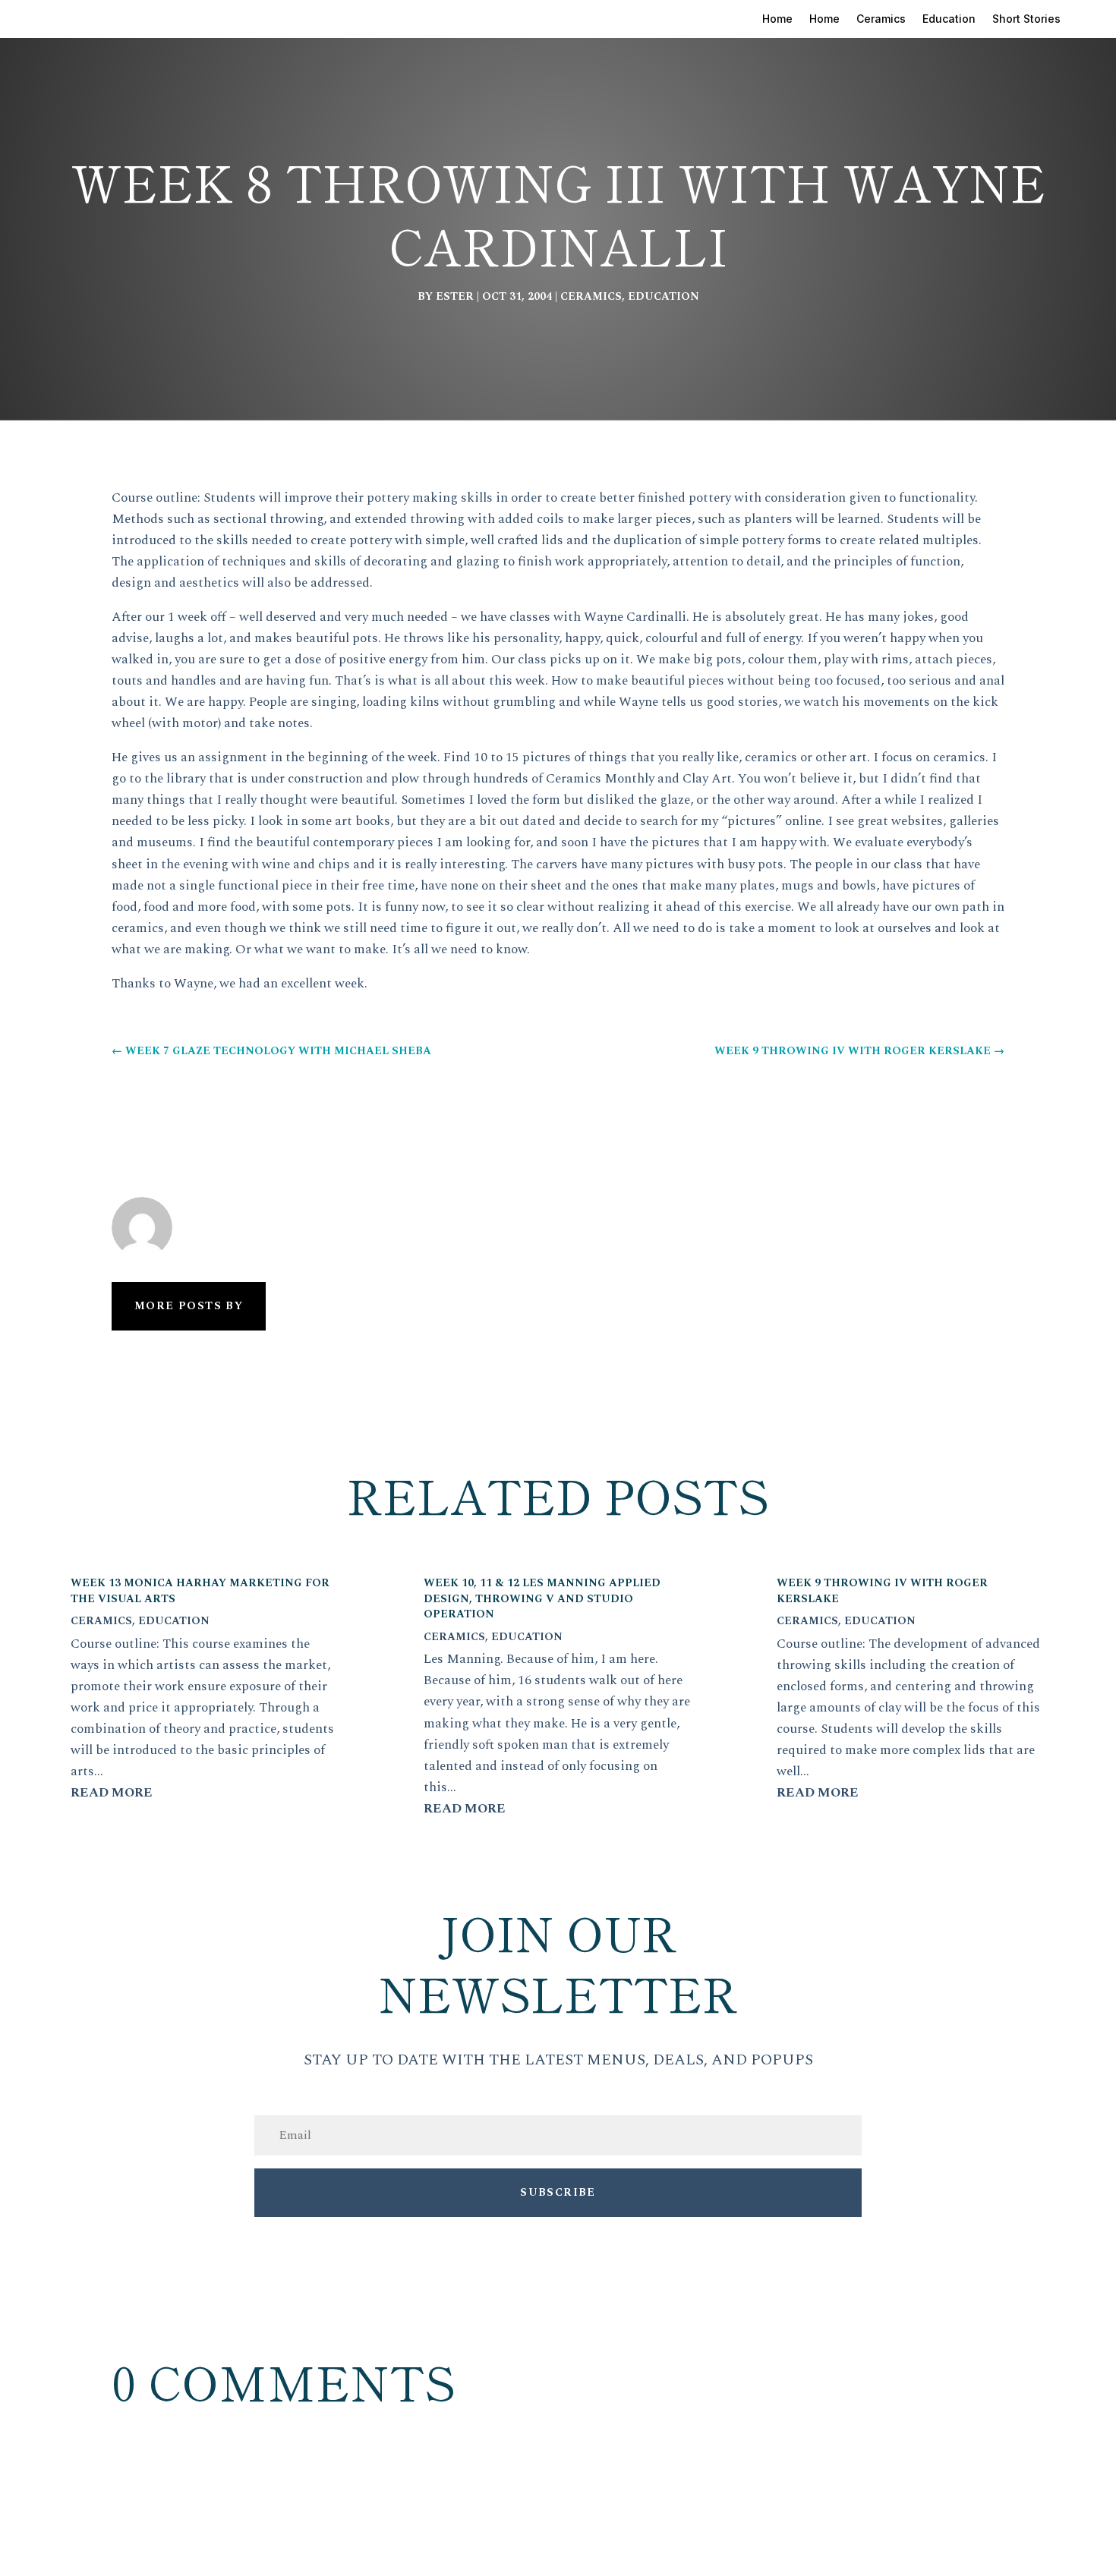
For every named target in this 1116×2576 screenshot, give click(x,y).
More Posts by (189, 1306)
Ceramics (881, 19)
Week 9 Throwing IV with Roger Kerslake (882, 1591)
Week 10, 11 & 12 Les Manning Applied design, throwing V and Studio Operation (542, 1598)
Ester (455, 296)
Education (949, 19)
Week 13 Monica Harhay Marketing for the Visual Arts (200, 1591)
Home (777, 19)
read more (112, 1793)
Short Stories (1026, 19)
